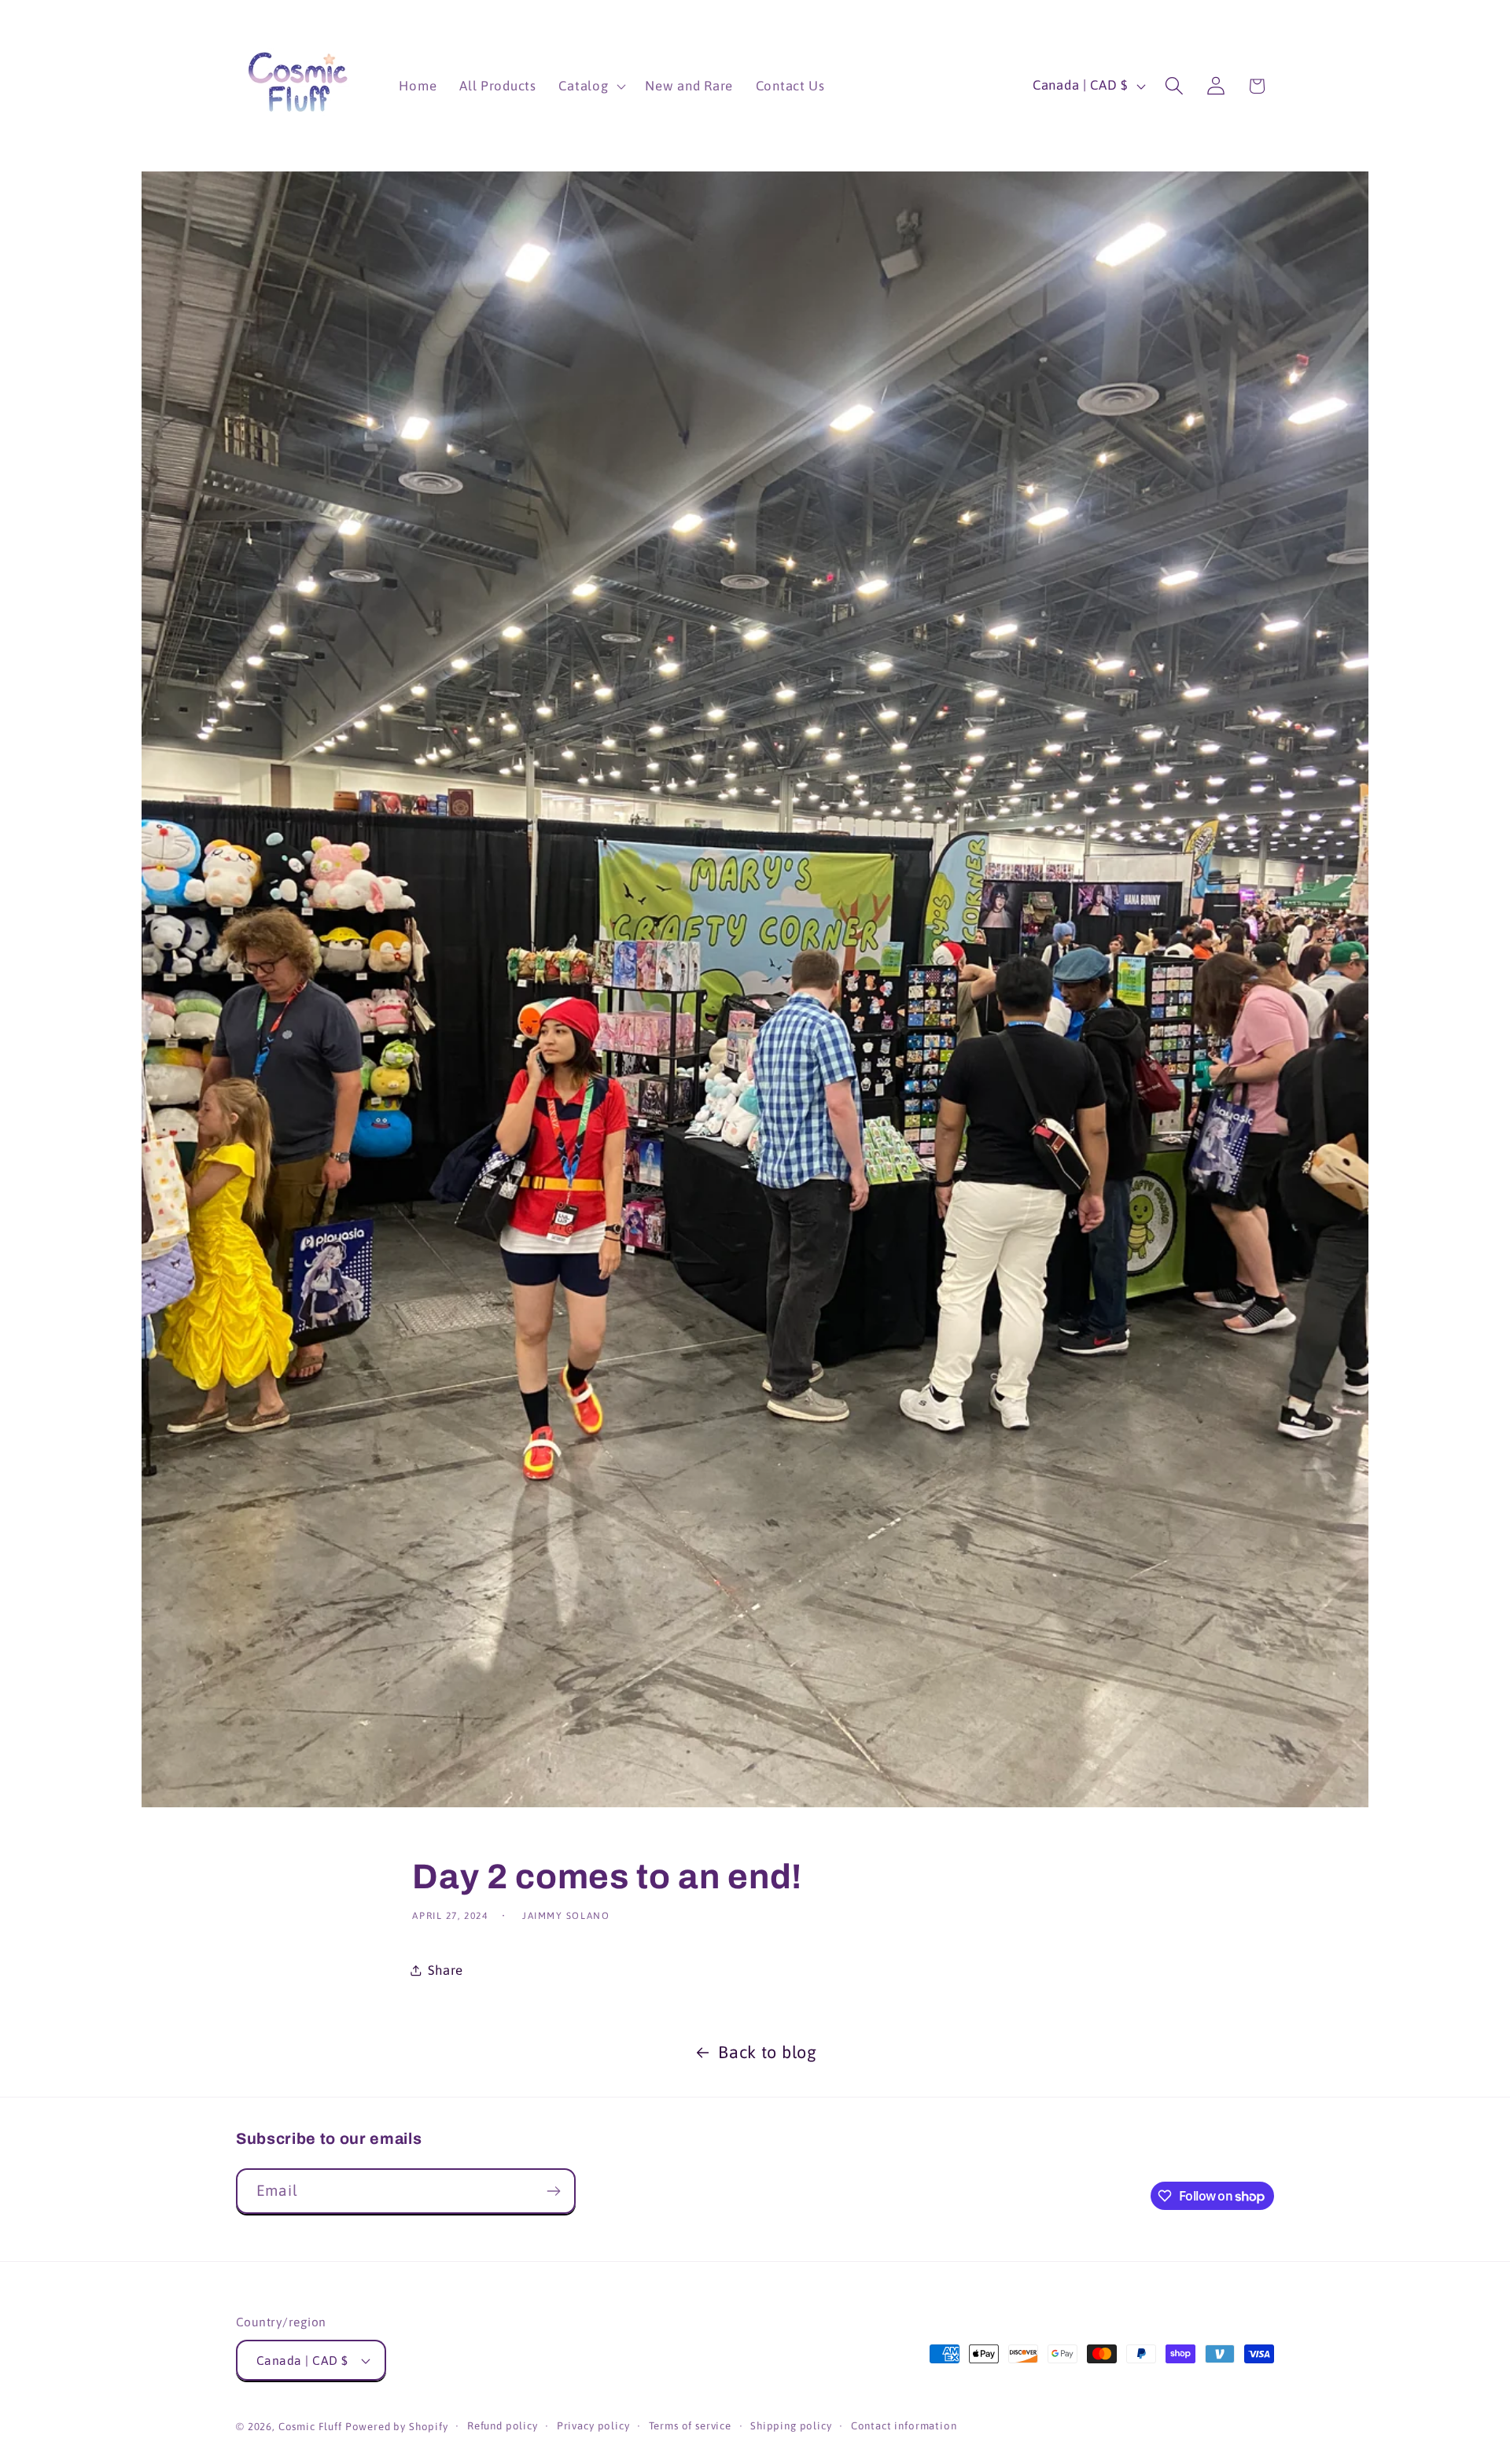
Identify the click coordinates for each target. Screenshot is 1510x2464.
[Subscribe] (553, 2191)
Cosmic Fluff (310, 2427)
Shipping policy (791, 2426)
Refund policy (503, 2426)
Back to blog (768, 2052)
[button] (591, 86)
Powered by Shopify (397, 2427)
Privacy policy (593, 2426)
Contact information (904, 2426)
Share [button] (446, 1970)
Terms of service (690, 2426)
